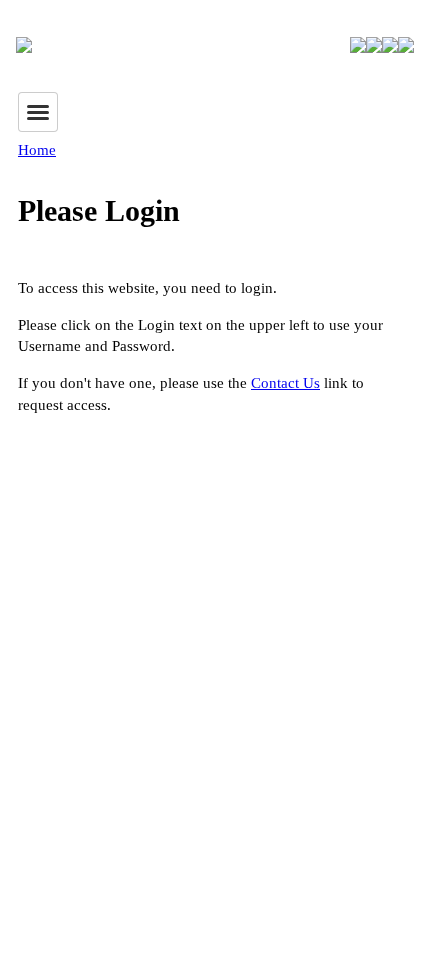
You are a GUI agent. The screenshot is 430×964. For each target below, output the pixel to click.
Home (37, 150)
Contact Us (285, 383)
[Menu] (38, 112)
